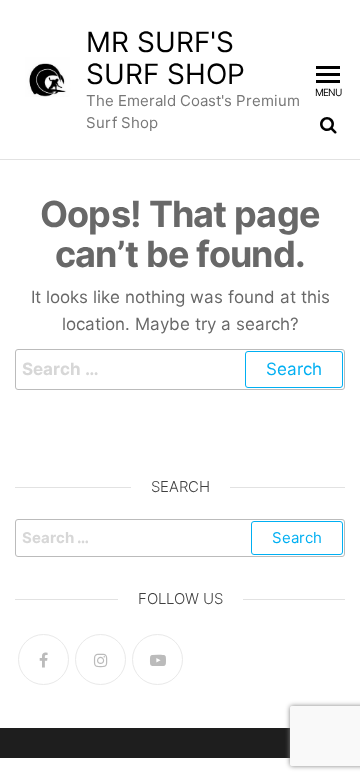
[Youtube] (157, 659)
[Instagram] (100, 659)
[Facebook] (43, 659)
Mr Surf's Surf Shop (165, 58)
